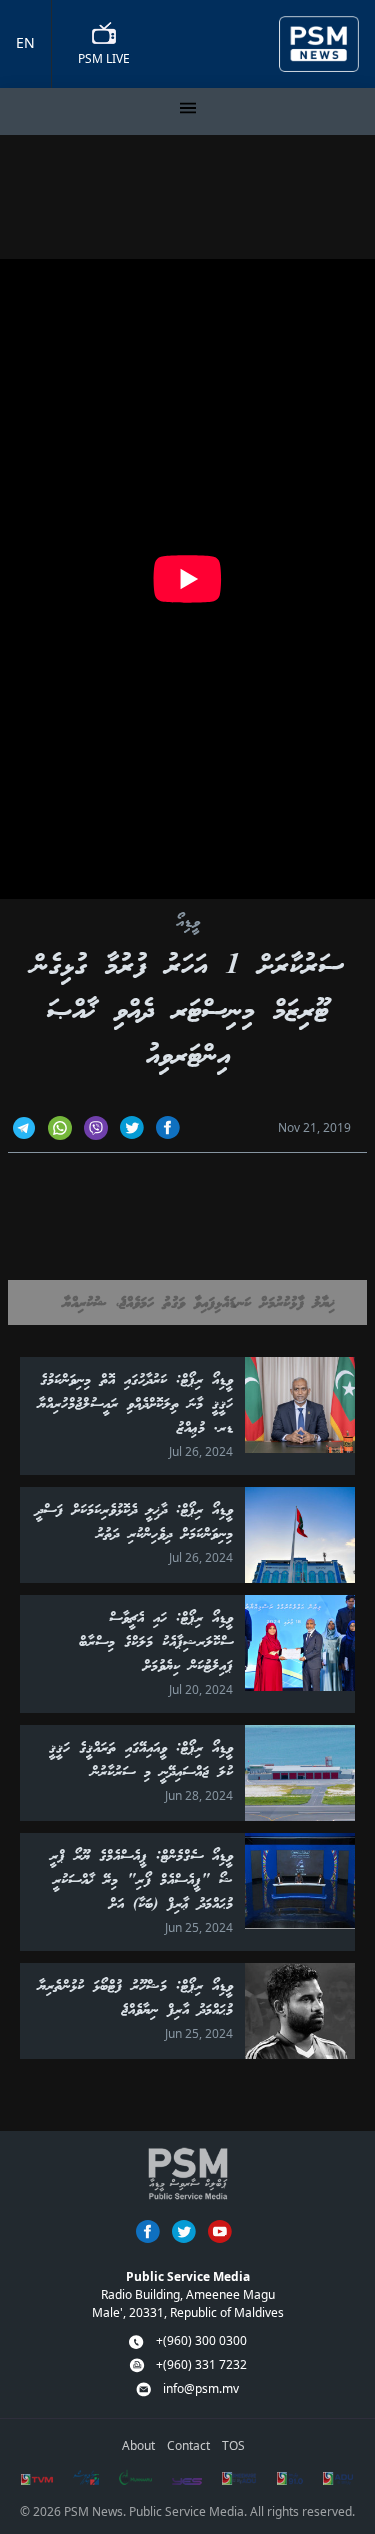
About (138, 2445)
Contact (188, 2445)
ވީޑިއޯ (188, 923)
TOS (233, 2445)
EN (25, 42)
